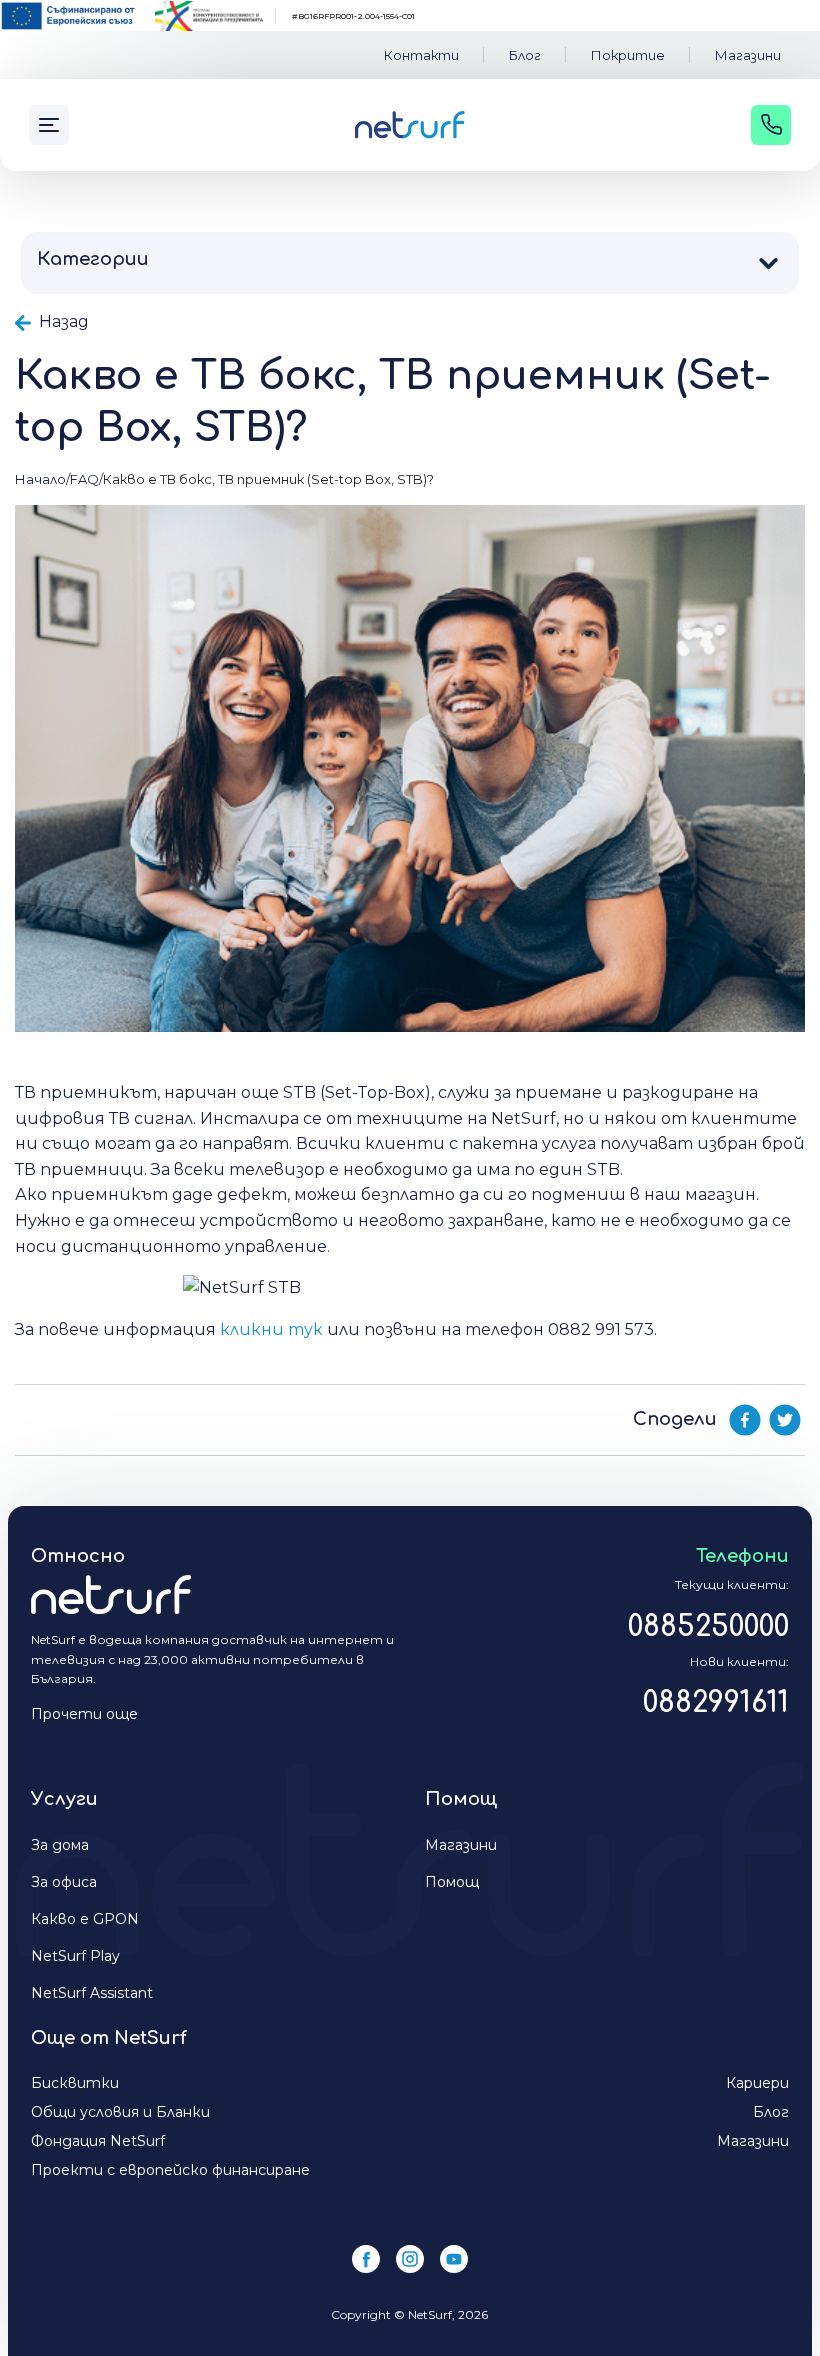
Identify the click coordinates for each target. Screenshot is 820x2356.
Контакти (421, 55)
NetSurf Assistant (92, 1993)
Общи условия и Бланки (120, 2112)
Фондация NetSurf (98, 2141)
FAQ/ (86, 479)
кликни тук (271, 1329)
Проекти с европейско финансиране (170, 2170)
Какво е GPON (85, 1919)
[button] (410, 259)
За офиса (64, 1882)
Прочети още (84, 1714)
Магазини (748, 55)
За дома (60, 1845)
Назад (62, 321)
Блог (525, 55)
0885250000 (708, 1627)
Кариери (757, 2083)
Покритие (628, 55)
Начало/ (42, 479)
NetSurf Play (75, 1956)
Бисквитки (75, 2083)
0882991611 (716, 1703)
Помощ (452, 1882)
